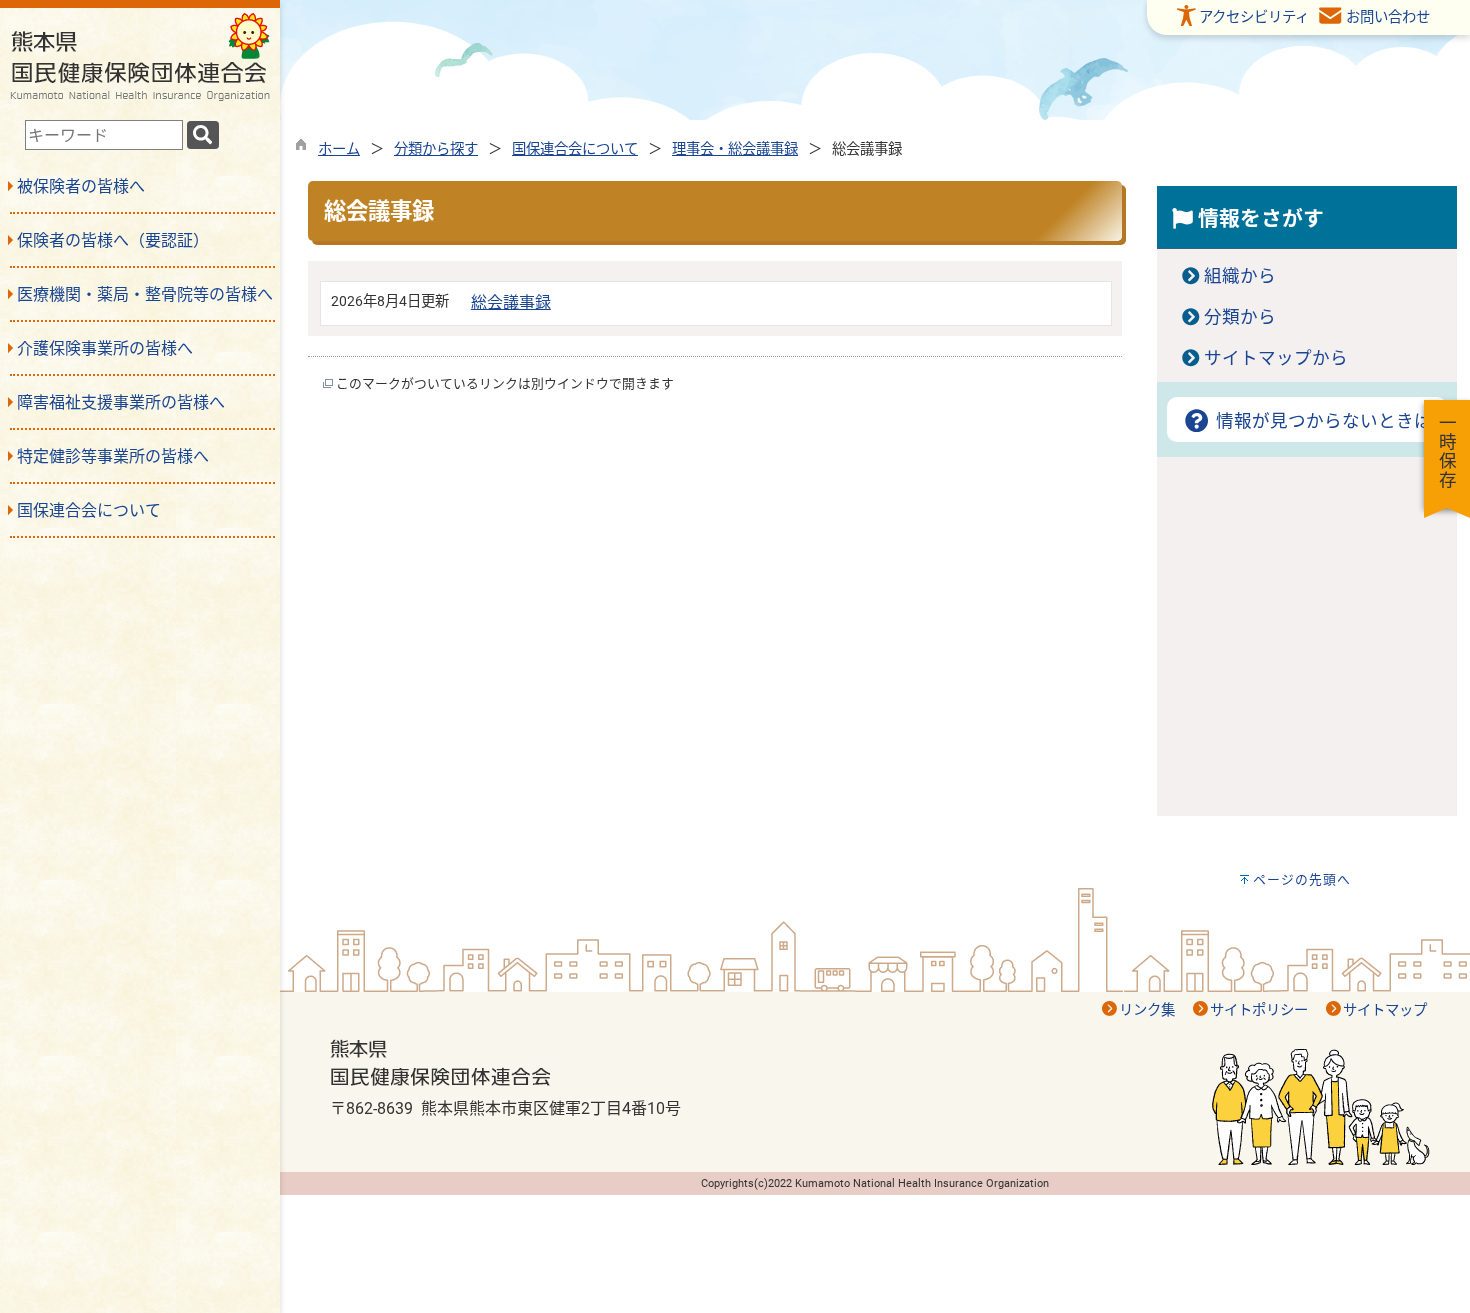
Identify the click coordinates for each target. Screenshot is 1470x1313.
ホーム (339, 149)
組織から (1240, 276)
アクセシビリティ (1254, 17)
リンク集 (1147, 1010)
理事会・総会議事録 (735, 149)
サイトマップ (1385, 1010)
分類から (1240, 317)
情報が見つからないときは (1321, 421)
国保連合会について (575, 149)
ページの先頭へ (1302, 879)
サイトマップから (1276, 358)
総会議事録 (511, 302)
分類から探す (436, 149)
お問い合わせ (1388, 17)
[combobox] (104, 135)
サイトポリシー (1259, 1010)
